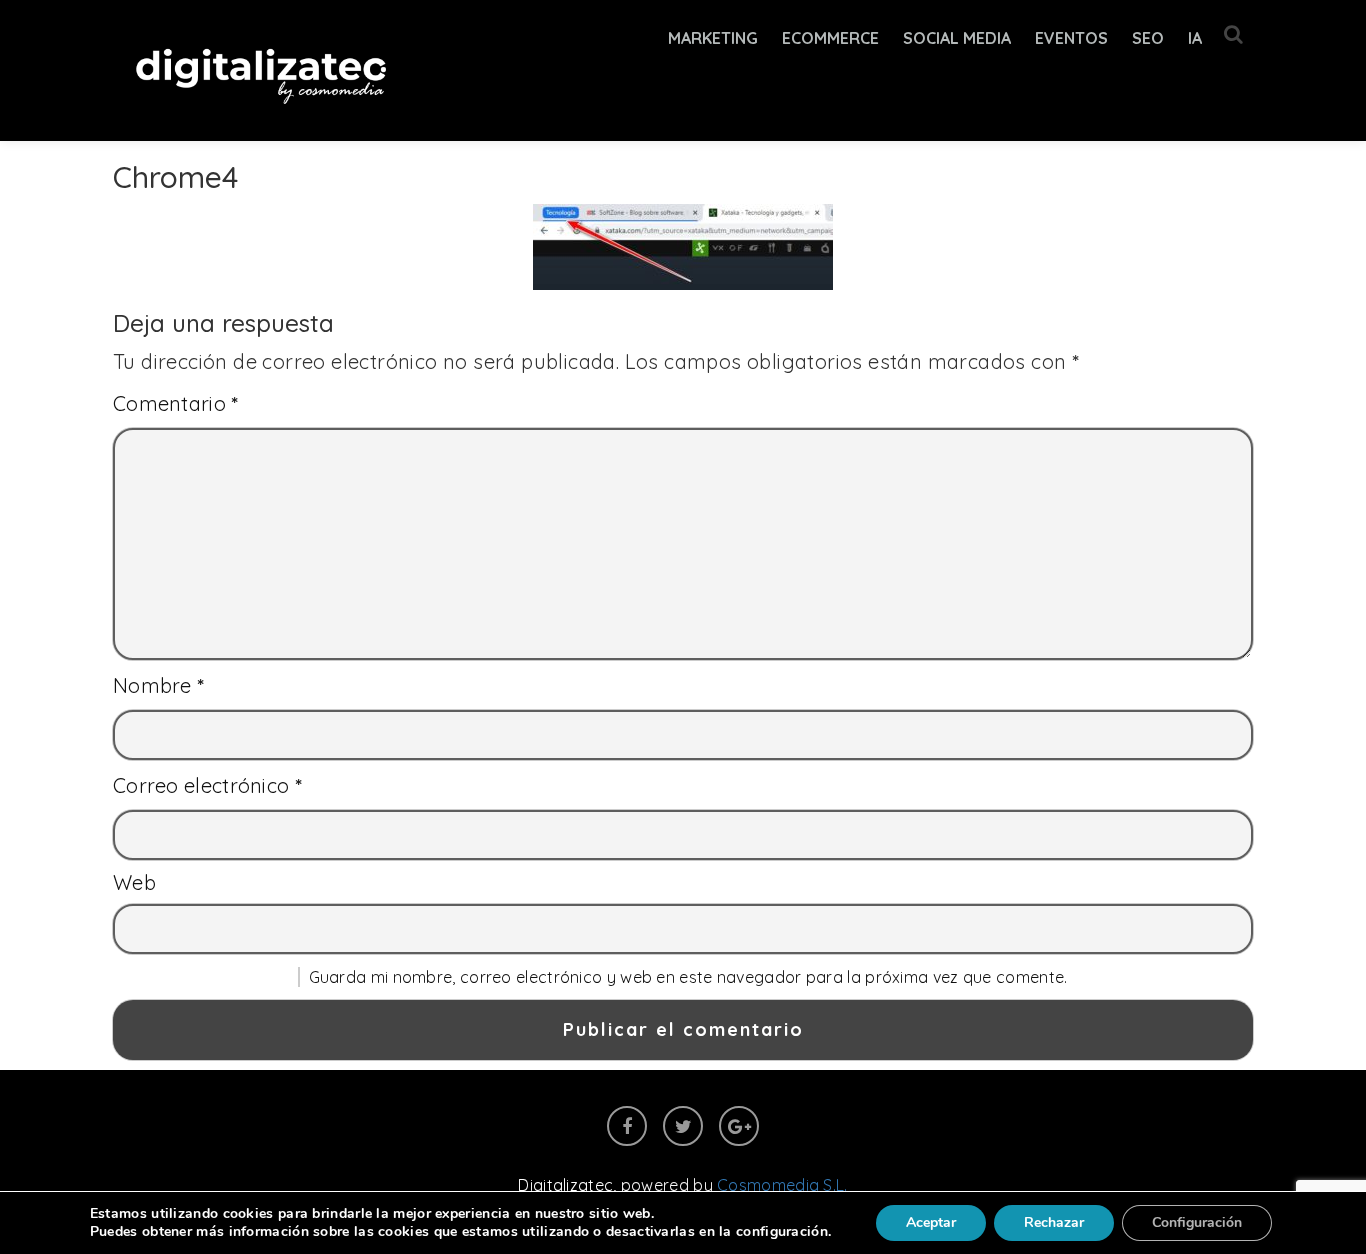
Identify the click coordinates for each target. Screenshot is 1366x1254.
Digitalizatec (565, 1185)
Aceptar (931, 1222)
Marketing (713, 38)
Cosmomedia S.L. (782, 1185)
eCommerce (830, 38)
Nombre (159, 685)
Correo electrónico (207, 785)
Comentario (176, 403)
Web (134, 882)
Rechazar (1054, 1222)
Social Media (957, 38)
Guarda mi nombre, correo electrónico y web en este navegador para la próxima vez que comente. (688, 977)
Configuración (1197, 1222)
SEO (1148, 38)
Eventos (1071, 38)
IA (1195, 38)
